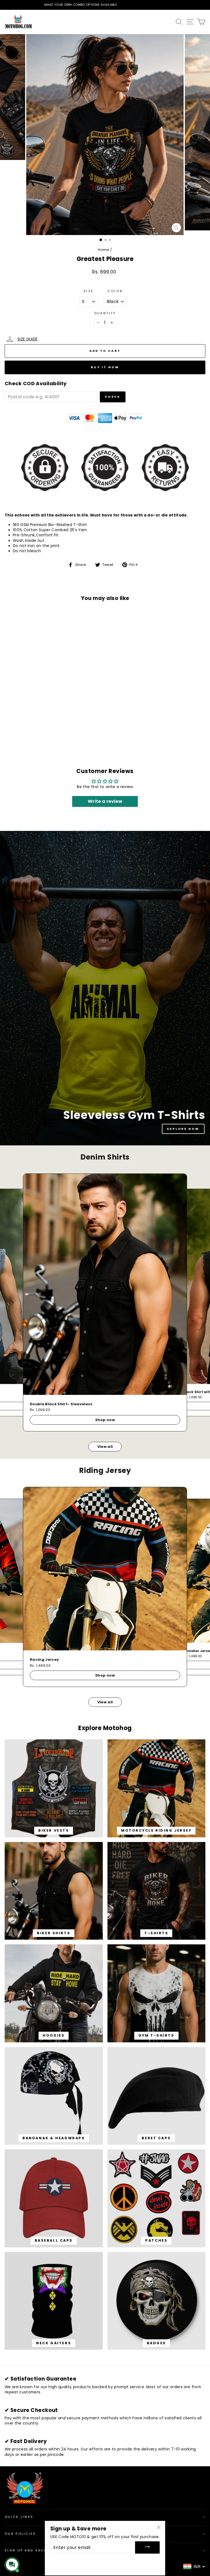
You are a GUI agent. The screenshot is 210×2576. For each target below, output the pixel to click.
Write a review (105, 801)
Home (103, 250)
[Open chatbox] (12, 2565)
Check (113, 397)
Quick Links (19, 2517)
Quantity (105, 313)
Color (115, 291)
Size (89, 291)
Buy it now (105, 367)
